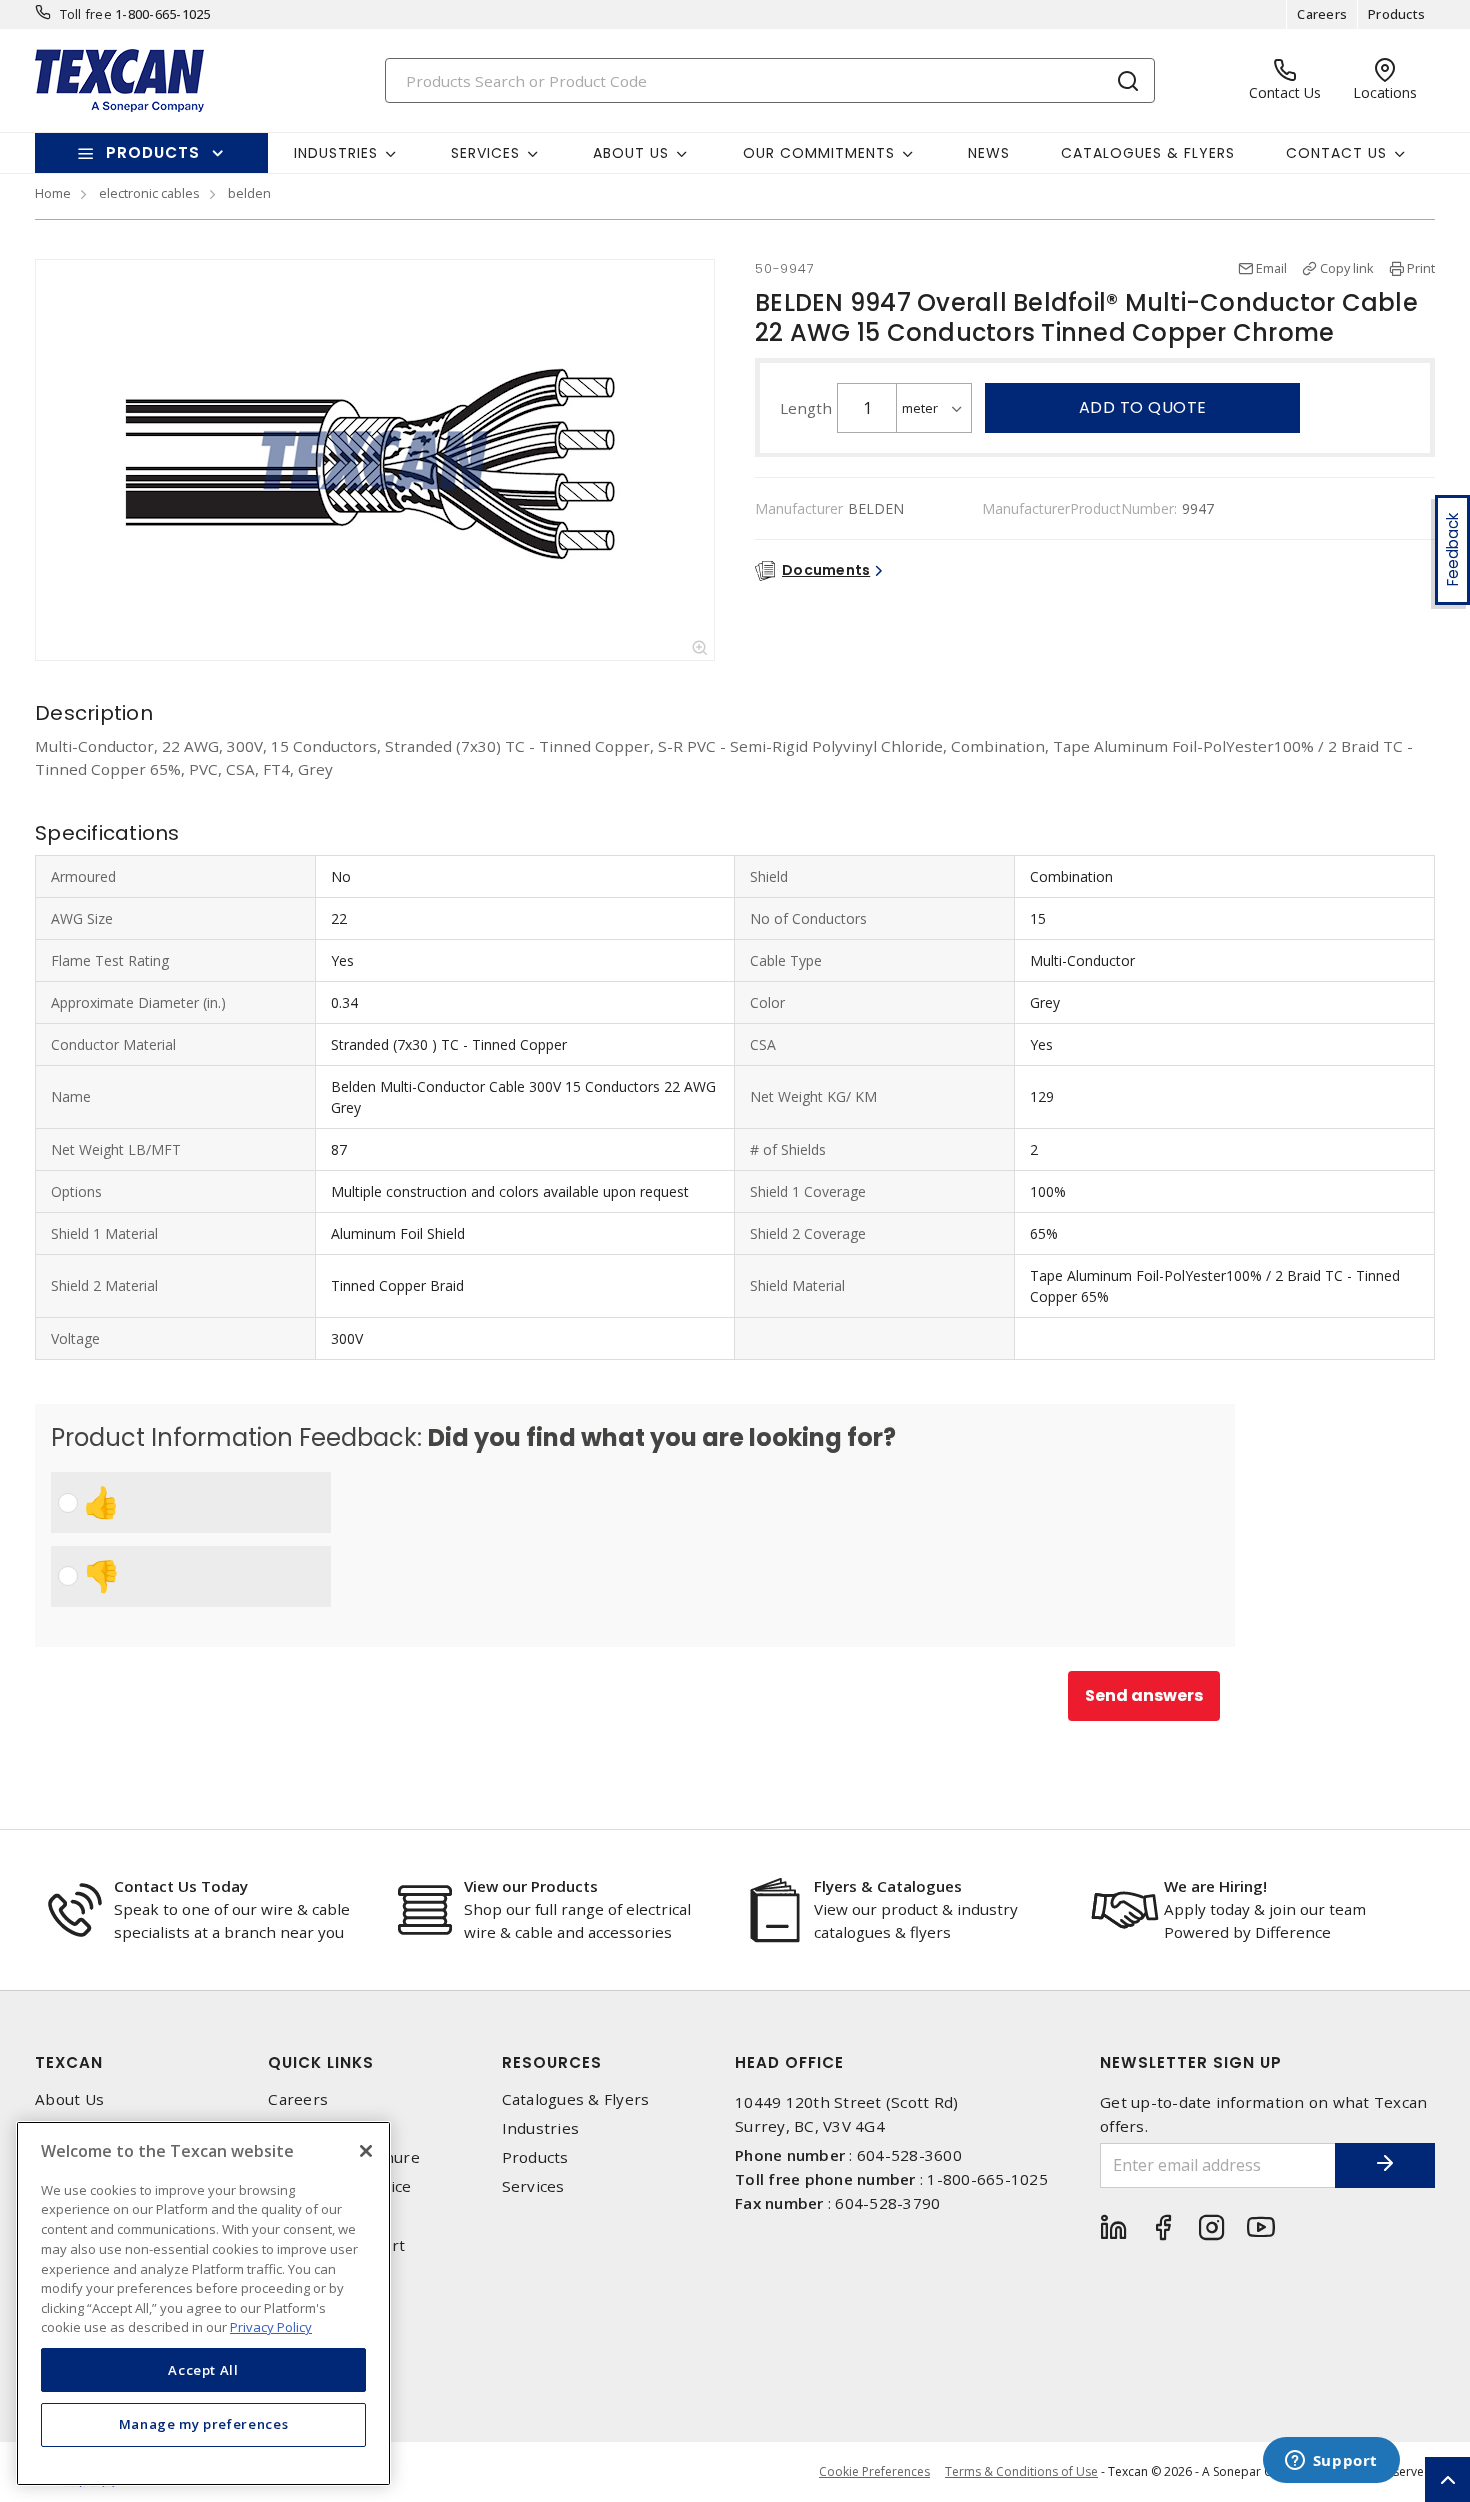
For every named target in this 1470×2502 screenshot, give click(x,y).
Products (1396, 14)
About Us (69, 2099)
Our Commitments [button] (819, 153)
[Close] (366, 2151)
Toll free (86, 14)
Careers (1322, 14)
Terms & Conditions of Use (1021, 2471)
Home (53, 193)
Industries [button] (336, 153)
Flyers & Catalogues (888, 1886)
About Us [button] (631, 153)
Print (1421, 268)
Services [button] (485, 153)
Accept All (203, 2370)
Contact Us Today (181, 1886)
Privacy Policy (271, 2327)
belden (249, 193)
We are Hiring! (1215, 1886)
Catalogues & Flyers (1148, 153)
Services (533, 2186)
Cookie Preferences (874, 2472)
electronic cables (149, 193)
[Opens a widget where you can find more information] (1331, 2462)
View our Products (531, 1886)
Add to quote (1143, 407)
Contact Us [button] (1336, 153)
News (989, 153)
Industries (541, 2128)
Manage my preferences (204, 2424)
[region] (203, 2303)
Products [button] (153, 152)
